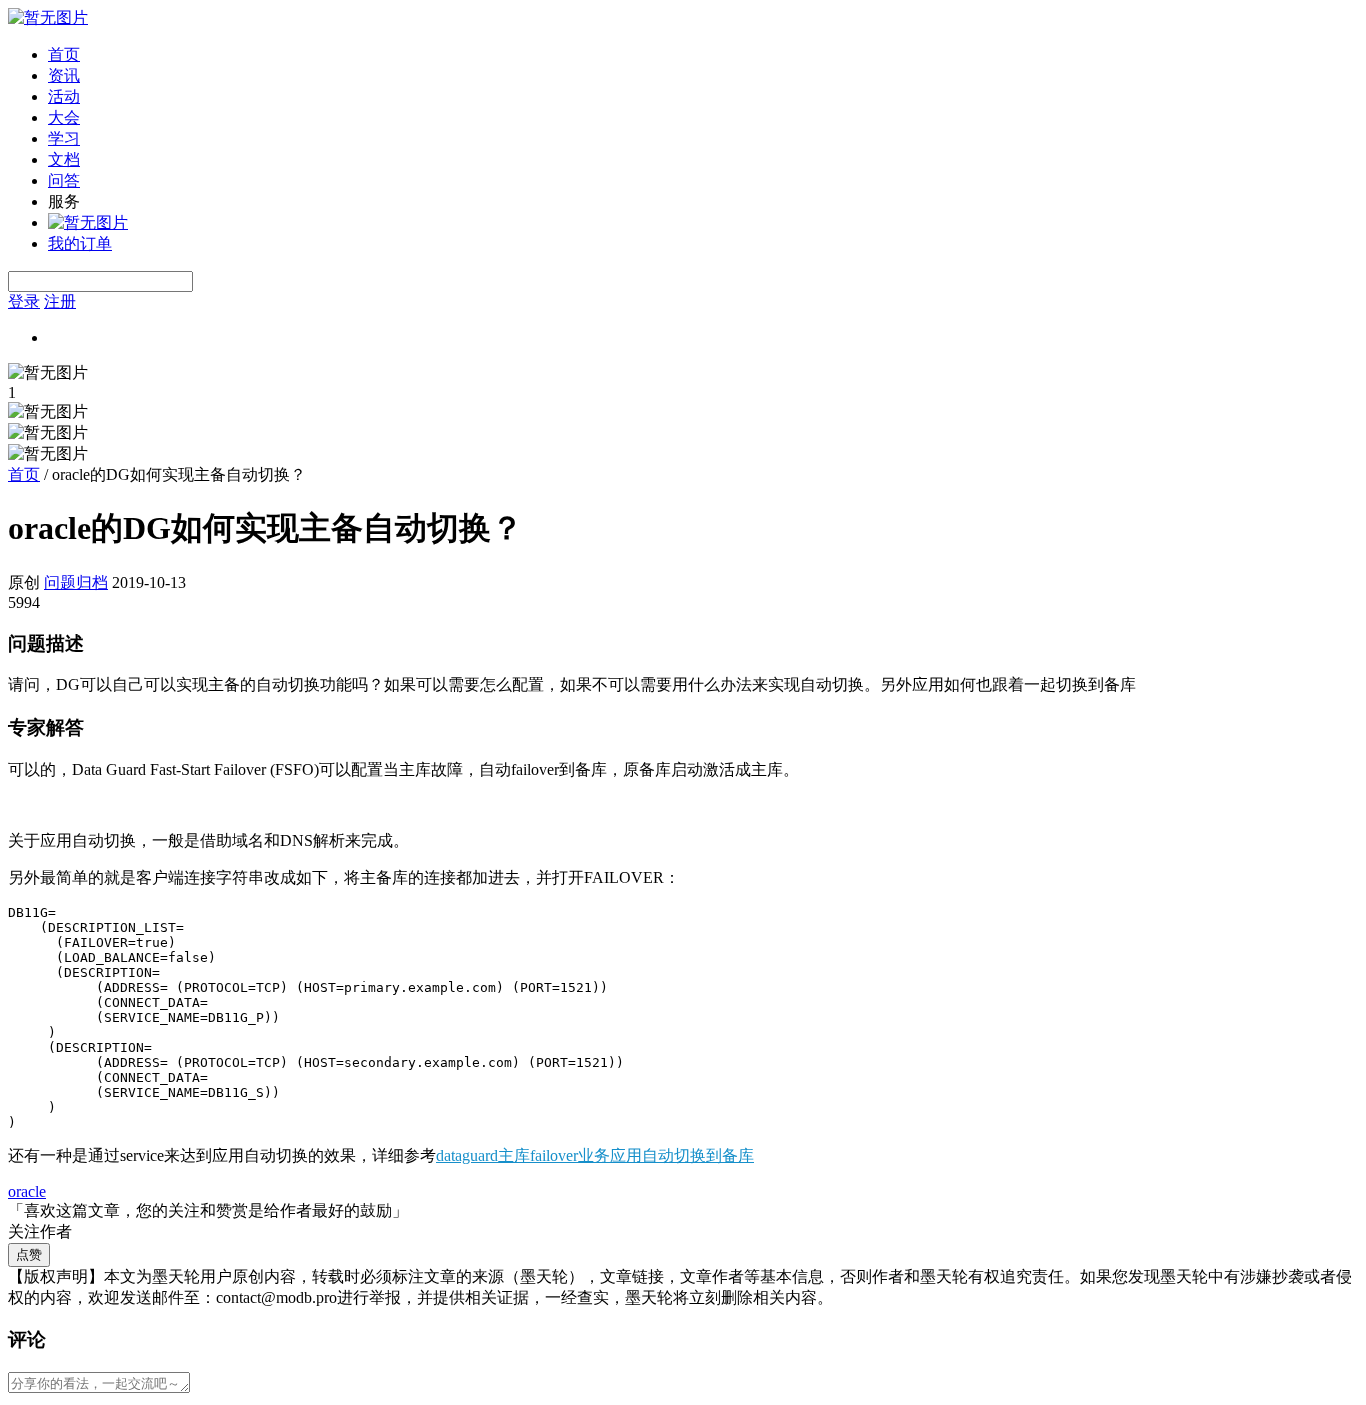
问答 (64, 180)
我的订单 (80, 243)
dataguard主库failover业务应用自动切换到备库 (595, 1155)
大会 (64, 117)
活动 (64, 96)
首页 (64, 54)
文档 (64, 159)
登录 (24, 301)
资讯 (64, 75)
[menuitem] (703, 55)
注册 (60, 301)
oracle (27, 1191)
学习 (64, 138)
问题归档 (76, 582)
